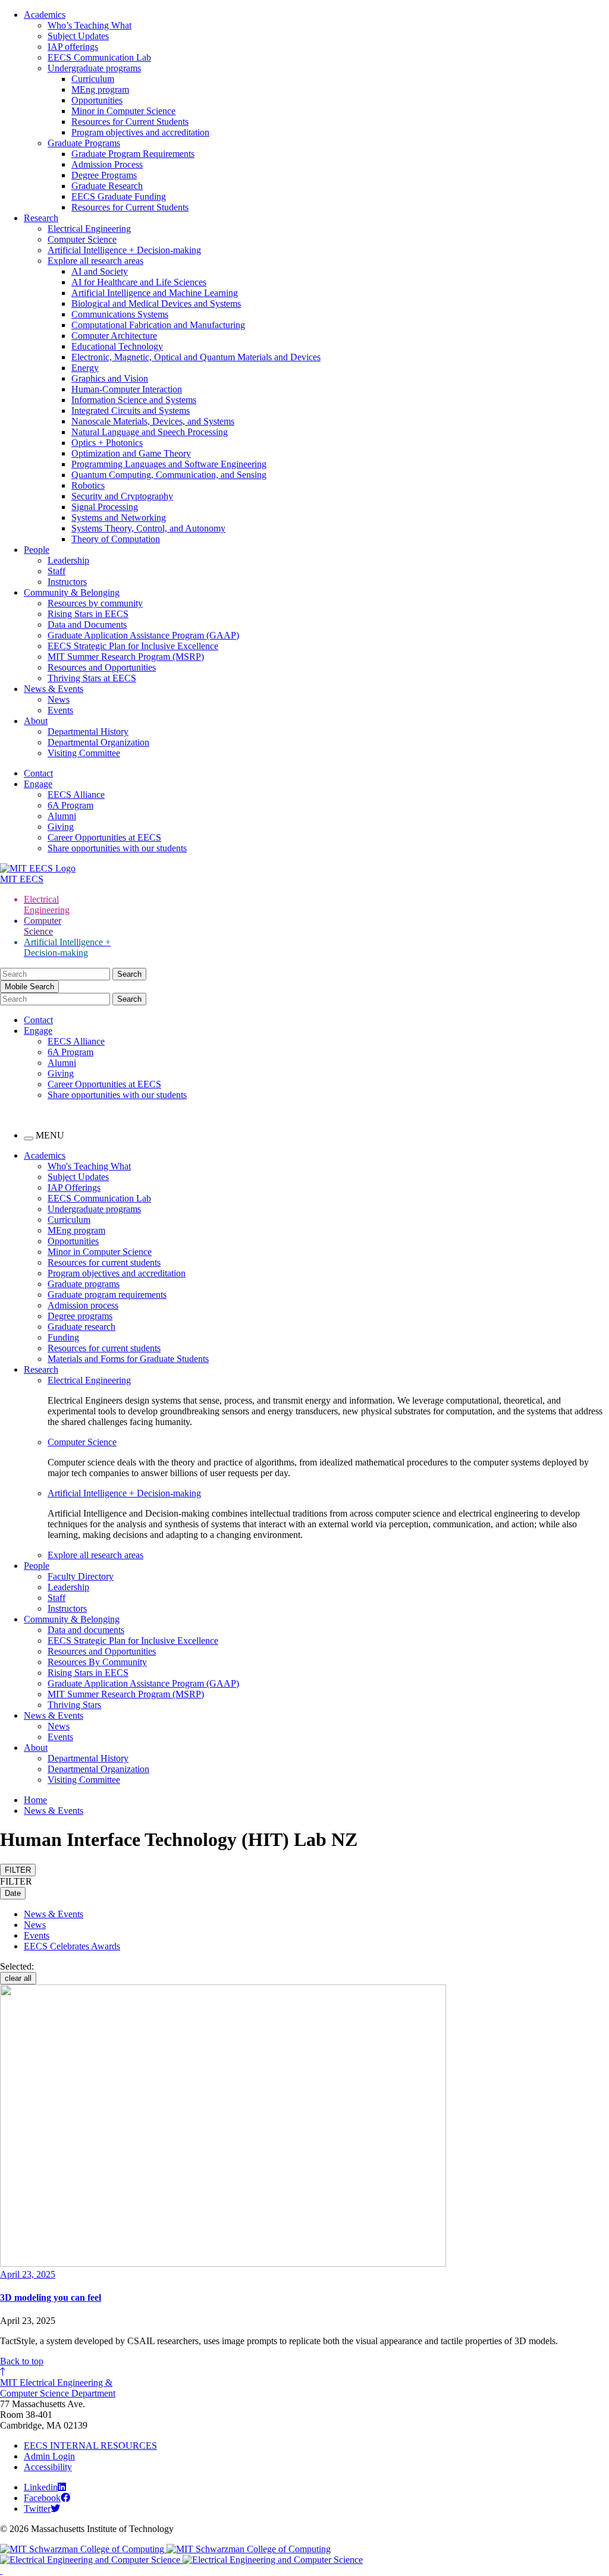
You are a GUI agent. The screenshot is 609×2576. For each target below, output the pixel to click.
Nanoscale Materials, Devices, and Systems (153, 421)
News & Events (54, 689)
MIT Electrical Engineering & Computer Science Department (58, 2388)
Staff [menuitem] (56, 1598)
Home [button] (35, 1800)
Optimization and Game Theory (131, 453)
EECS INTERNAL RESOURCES (90, 2446)
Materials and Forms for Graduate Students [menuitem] (128, 1359)
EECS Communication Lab (99, 57)
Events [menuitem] (60, 1737)
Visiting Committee (84, 753)
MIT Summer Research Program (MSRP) (126, 657)
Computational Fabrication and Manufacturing (158, 325)
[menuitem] (328, 1380)
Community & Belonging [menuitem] (72, 1619)
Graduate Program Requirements (133, 154)
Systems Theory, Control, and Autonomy (148, 528)
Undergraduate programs (94, 68)
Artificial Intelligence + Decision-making (124, 250)
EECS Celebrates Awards (72, 1946)
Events (60, 710)
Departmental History (88, 732)
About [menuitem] (36, 1748)
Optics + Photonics (107, 443)
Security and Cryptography (122, 496)
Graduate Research (107, 186)
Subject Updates (78, 36)
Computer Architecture (114, 336)
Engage (38, 784)
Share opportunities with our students (117, 848)
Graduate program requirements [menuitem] (107, 1295)
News (59, 699)
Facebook (42, 2498)
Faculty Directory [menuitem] (81, 1576)
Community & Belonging (72, 592)
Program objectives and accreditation (140, 132)
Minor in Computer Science (123, 111)
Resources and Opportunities (102, 667)
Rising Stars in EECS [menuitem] (88, 1673)
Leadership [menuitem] (68, 1587)
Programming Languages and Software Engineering (169, 464)
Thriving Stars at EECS (92, 678)
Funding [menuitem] (63, 1337)
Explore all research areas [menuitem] (95, 1555)
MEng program (100, 89)
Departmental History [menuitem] (88, 1758)
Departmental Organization (98, 742)
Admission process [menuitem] (83, 1305)
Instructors (67, 582)
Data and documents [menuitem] (86, 1630)
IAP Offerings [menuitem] (74, 1188)
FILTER (18, 1870)
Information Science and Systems (134, 400)
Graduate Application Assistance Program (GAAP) (143, 635)
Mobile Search (29, 987)
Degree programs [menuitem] (80, 1316)
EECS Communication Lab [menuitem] (99, 1198)
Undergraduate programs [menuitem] (94, 1209)
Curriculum (93, 79)
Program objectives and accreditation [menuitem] (117, 1273)
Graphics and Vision (110, 378)
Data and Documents (87, 625)
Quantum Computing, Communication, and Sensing (169, 475)
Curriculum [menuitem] (69, 1220)
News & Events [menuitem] (54, 1715)
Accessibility (48, 2467)
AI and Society (100, 271)
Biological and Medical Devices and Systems (156, 303)
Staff (56, 571)
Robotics (88, 485)
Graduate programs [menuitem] (84, 1284)
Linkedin (41, 2487)
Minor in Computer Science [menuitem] (100, 1252)
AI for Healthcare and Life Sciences (139, 282)
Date (13, 1893)
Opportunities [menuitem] (73, 1241)
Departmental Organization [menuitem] (98, 1769)
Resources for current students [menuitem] (104, 1262)
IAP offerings (73, 47)
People (37, 550)
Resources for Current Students (130, 122)
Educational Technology (117, 346)
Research (41, 218)
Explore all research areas (95, 261)
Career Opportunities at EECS (104, 837)
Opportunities (97, 100)
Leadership (68, 560)
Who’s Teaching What (90, 25)
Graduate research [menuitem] (81, 1327)
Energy (85, 368)
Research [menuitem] (41, 1369)
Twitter (37, 2509)
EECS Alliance (76, 795)
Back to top (22, 2361)
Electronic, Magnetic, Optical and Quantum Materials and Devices (196, 357)
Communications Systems (120, 314)
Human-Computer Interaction (127, 389)
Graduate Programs (84, 143)
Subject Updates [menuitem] (78, 1177)
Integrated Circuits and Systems (131, 411)
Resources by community (95, 603)
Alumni (62, 816)
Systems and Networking (119, 518)
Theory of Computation (116, 539)
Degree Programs (104, 175)
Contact (38, 773)
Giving (61, 827)
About (36, 721)
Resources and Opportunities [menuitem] (102, 1651)
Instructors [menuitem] (67, 1608)
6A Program (70, 805)
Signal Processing (105, 507)
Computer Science (82, 239)
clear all (18, 1978)
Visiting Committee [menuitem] (84, 1780)
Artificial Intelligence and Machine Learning (155, 293)
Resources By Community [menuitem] (97, 1662)
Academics (45, 15)
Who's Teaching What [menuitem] (89, 1166)
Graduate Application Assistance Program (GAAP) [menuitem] (143, 1683)
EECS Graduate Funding (119, 196)
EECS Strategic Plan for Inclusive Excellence (133, 646)
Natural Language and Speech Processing (150, 432)
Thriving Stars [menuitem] (74, 1705)
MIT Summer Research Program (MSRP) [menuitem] (126, 1694)
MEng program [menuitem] (76, 1230)
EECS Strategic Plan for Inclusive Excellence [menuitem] (133, 1641)
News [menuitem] (59, 1726)
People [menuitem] (37, 1566)
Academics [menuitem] (45, 1155)
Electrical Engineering (89, 229)
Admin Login (49, 2456)
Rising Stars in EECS (88, 614)
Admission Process (107, 164)
